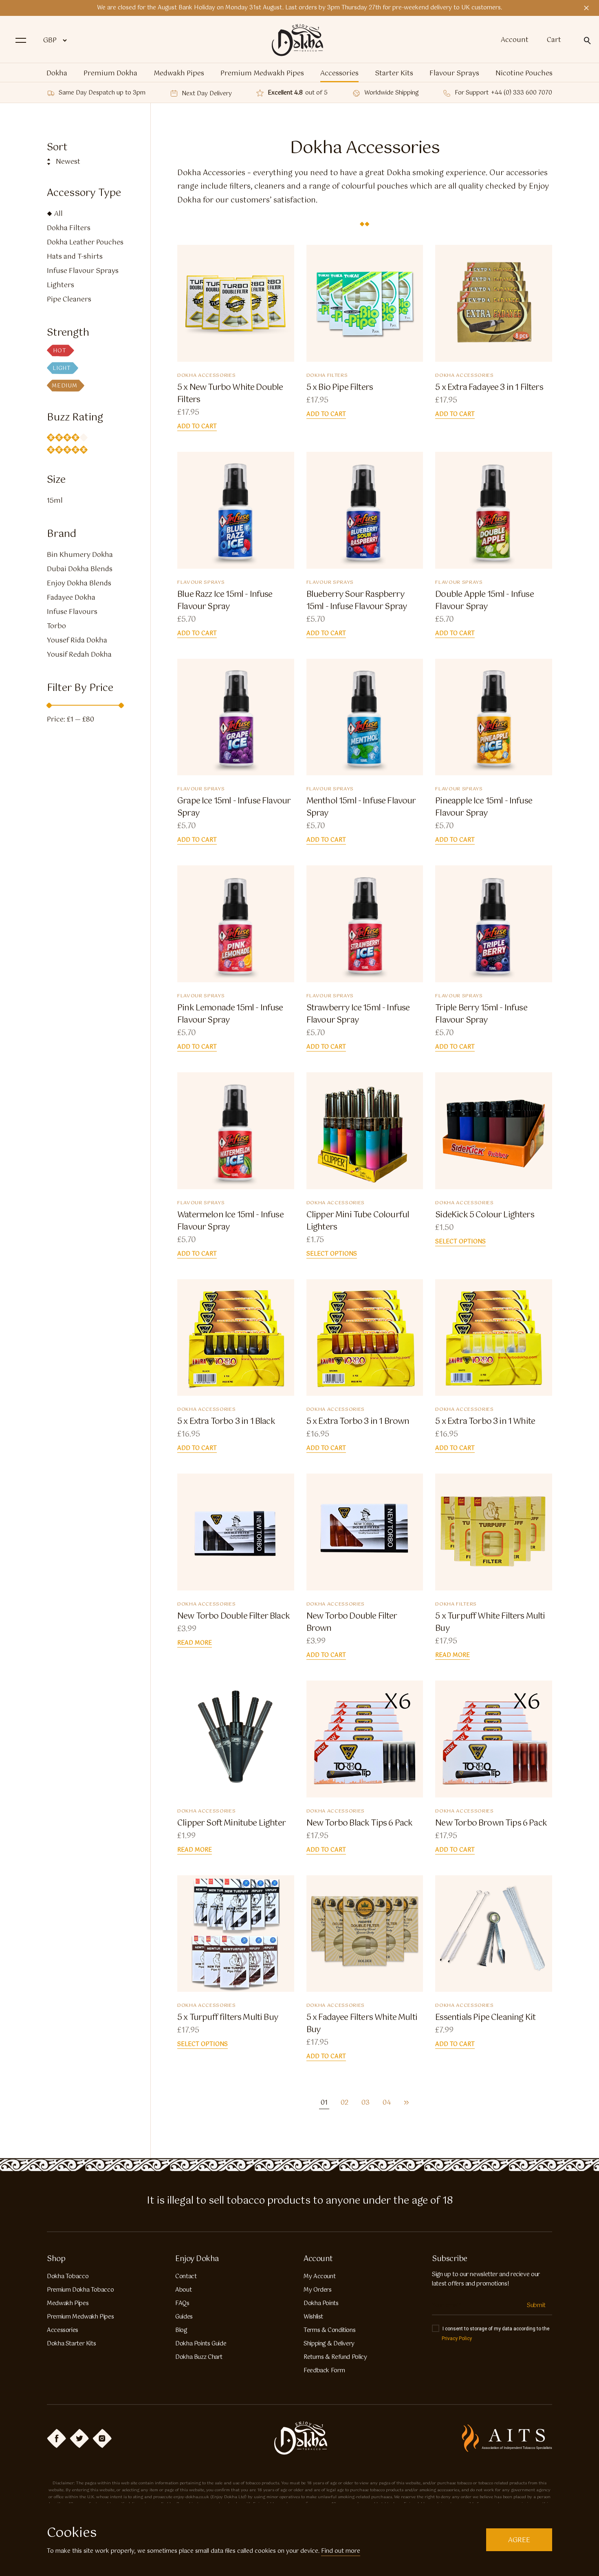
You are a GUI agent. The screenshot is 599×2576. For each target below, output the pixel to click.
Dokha (57, 74)
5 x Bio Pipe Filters (340, 388)
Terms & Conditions (329, 2330)
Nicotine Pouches (524, 74)
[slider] (49, 706)
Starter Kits (394, 74)
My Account (319, 2277)
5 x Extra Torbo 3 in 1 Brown (358, 1422)
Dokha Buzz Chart (199, 2357)
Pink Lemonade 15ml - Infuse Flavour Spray (230, 1014)
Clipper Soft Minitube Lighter (231, 1824)
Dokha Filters (327, 376)
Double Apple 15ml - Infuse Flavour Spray (484, 601)
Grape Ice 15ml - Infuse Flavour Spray (234, 807)
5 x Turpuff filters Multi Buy (228, 2018)
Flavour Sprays (454, 74)
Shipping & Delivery (329, 2344)
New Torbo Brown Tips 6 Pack (492, 1824)
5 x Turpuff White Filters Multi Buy (490, 1623)
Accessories (339, 74)
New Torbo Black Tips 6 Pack (360, 1824)
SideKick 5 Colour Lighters (484, 1215)
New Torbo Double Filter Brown (352, 1623)
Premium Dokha (110, 74)
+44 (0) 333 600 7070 (522, 93)
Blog (181, 2330)
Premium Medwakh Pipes (262, 74)
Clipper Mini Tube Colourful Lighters (358, 1221)
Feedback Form (324, 2371)
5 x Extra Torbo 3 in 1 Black (226, 1422)
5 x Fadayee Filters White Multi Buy (362, 2024)
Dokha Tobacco (68, 2277)
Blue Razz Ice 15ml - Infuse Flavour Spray (225, 601)
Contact (186, 2277)
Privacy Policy (457, 2338)
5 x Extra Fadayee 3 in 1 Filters (489, 388)
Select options (332, 1254)
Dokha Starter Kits (71, 2344)
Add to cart (197, 427)
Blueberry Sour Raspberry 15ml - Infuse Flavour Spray (357, 601)
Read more (195, 1643)
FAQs (182, 2303)
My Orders (318, 2290)
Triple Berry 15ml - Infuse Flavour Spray (481, 1014)
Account (515, 40)
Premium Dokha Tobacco (80, 2290)
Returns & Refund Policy (335, 2357)
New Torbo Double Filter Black (233, 1617)
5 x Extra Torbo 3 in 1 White (485, 1422)
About (183, 2290)
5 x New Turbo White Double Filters (230, 394)
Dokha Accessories (206, 376)
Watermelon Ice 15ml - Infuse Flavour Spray (230, 1221)
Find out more (341, 2551)
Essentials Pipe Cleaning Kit (485, 2018)
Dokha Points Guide (201, 2344)
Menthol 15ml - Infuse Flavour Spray (361, 807)
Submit (536, 2305)
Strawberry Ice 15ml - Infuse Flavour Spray (358, 1014)
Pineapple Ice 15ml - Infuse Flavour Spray (484, 807)
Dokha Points (321, 2303)
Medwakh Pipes (179, 74)
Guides (184, 2317)
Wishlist (313, 2317)
